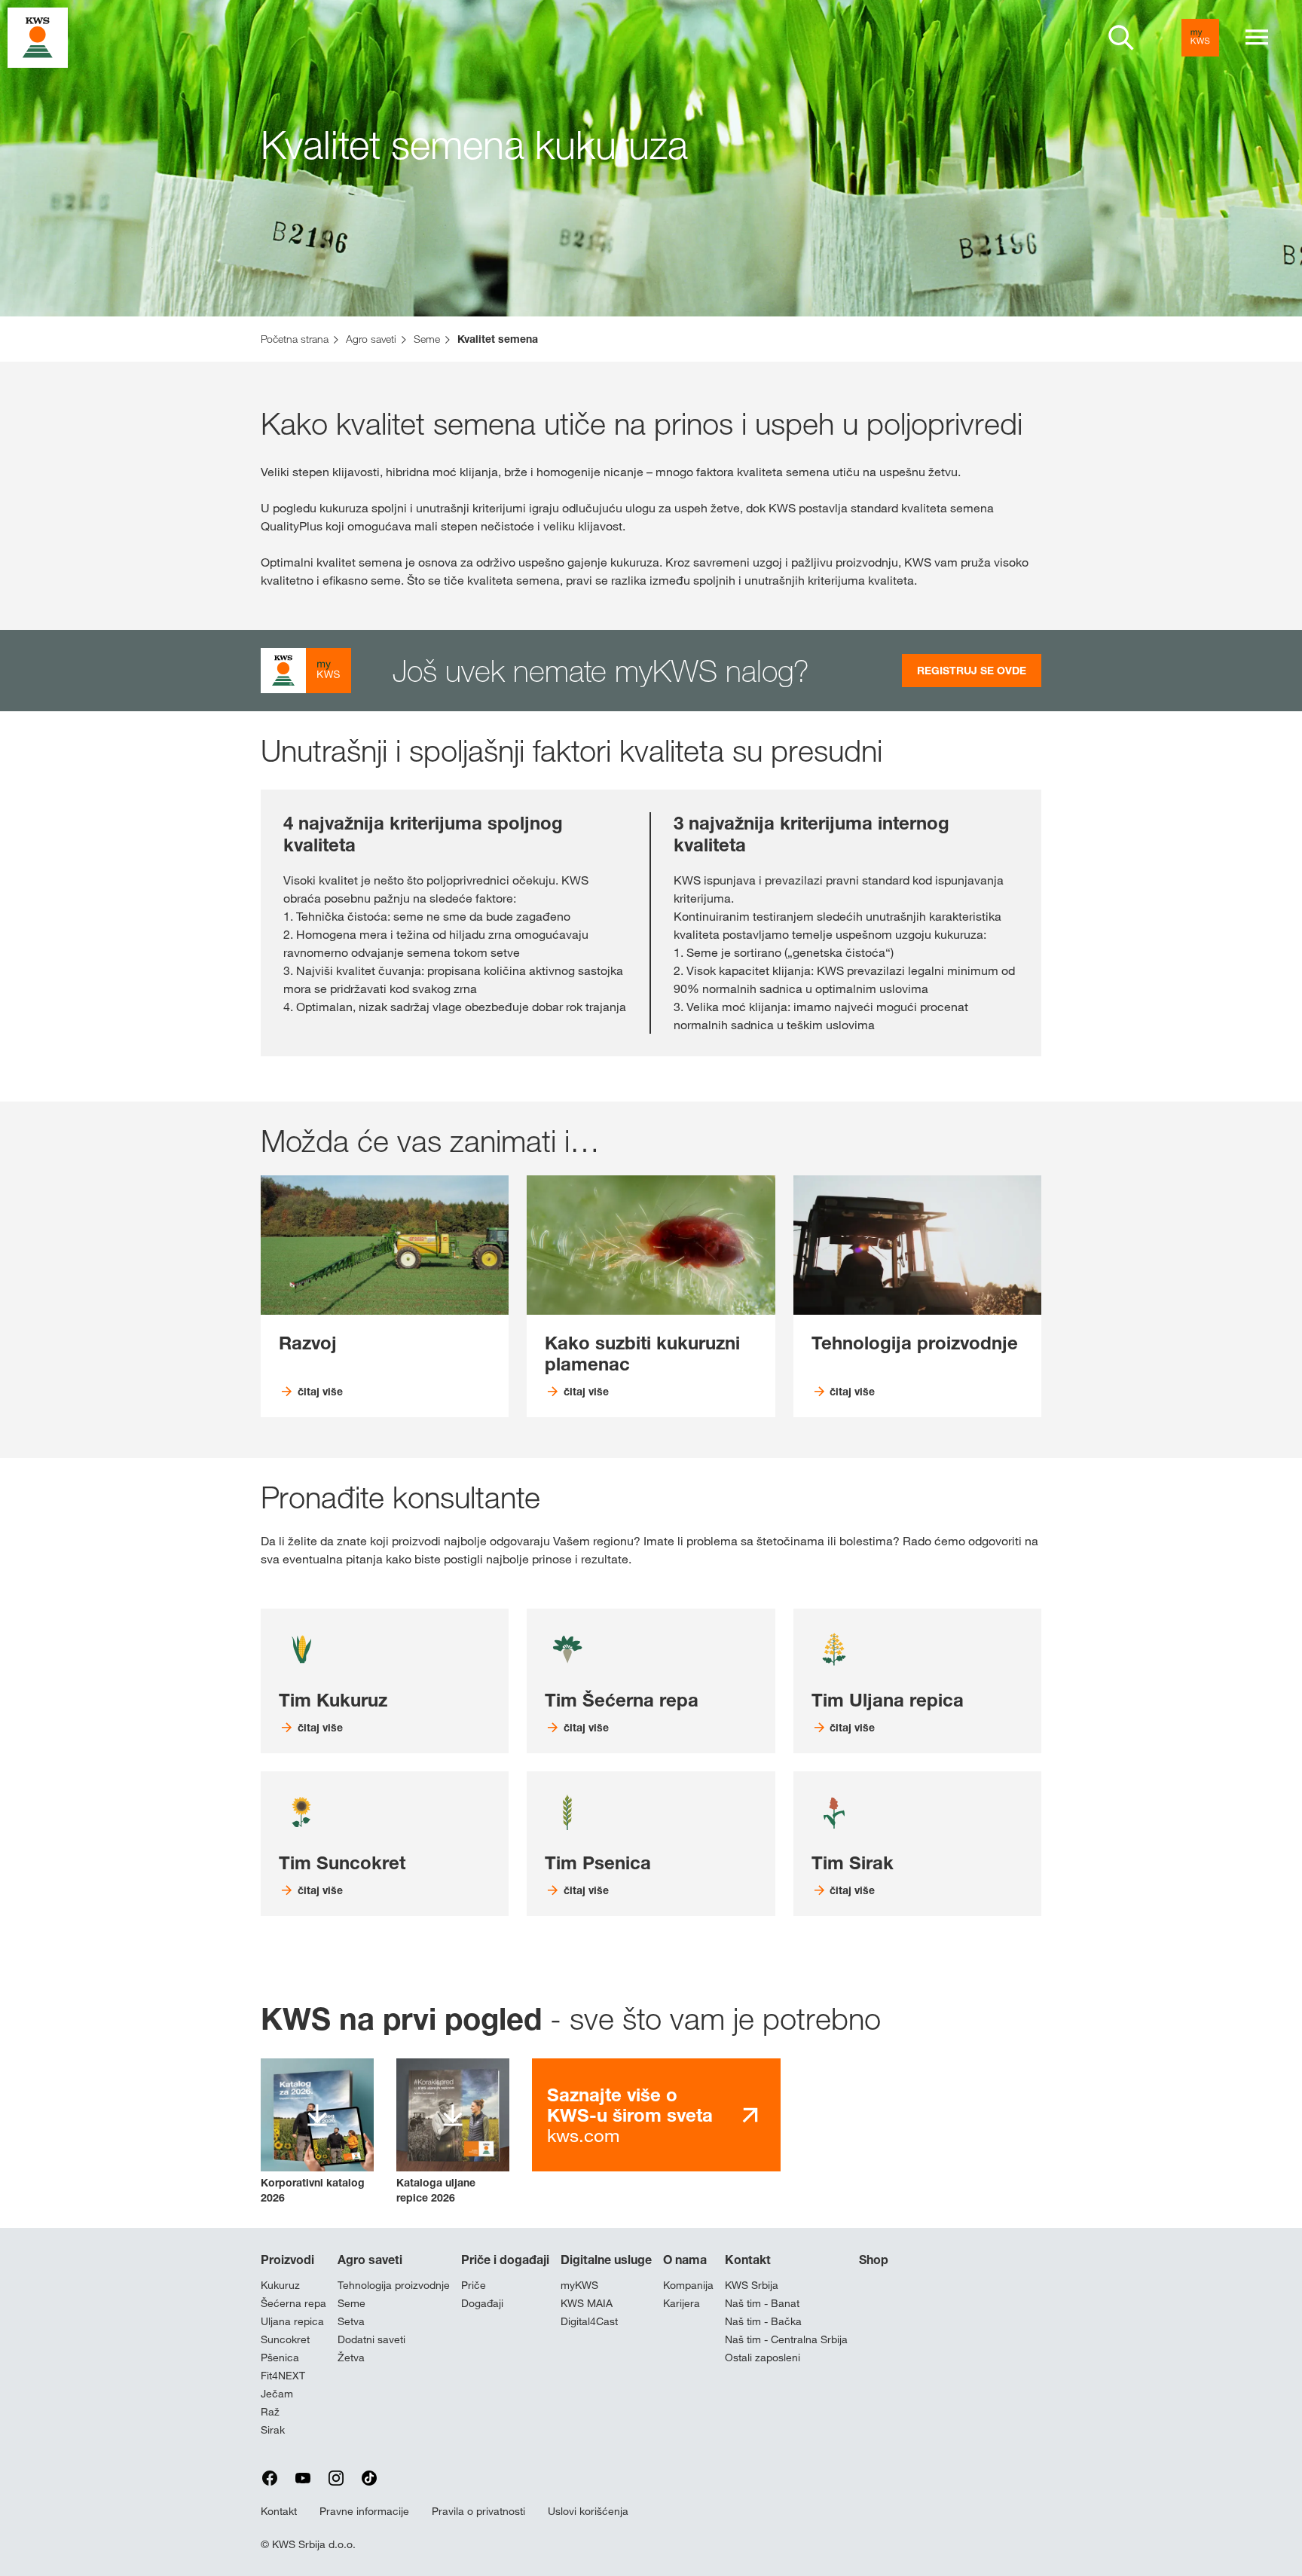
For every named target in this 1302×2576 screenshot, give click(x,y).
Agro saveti (370, 2260)
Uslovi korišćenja (588, 2511)
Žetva (351, 2358)
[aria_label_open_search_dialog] (1121, 38)
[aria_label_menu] (1257, 38)
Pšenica (280, 2358)
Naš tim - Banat (762, 2303)
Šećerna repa (293, 2303)
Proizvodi (287, 2260)
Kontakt (748, 2260)
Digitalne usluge (606, 2260)
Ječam (277, 2394)
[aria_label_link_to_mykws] (1200, 38)
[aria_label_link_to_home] (38, 37)
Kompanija (688, 2285)
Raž (270, 2412)
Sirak (273, 2430)
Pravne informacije (364, 2511)
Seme (351, 2303)
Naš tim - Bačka (763, 2321)
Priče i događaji (505, 2260)
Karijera (682, 2303)
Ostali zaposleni (763, 2358)
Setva (351, 2321)
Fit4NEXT (283, 2376)
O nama (685, 2260)
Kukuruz (280, 2285)
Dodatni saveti (371, 2339)
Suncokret (285, 2339)
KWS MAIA (587, 2303)
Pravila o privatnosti (478, 2511)
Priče (474, 2285)
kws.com (630, 2115)
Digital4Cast (589, 2321)
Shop (874, 2260)
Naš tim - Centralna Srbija (786, 2339)
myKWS (579, 2285)
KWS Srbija (752, 2285)
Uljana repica (292, 2321)
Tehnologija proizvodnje (394, 2285)
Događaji (482, 2303)
